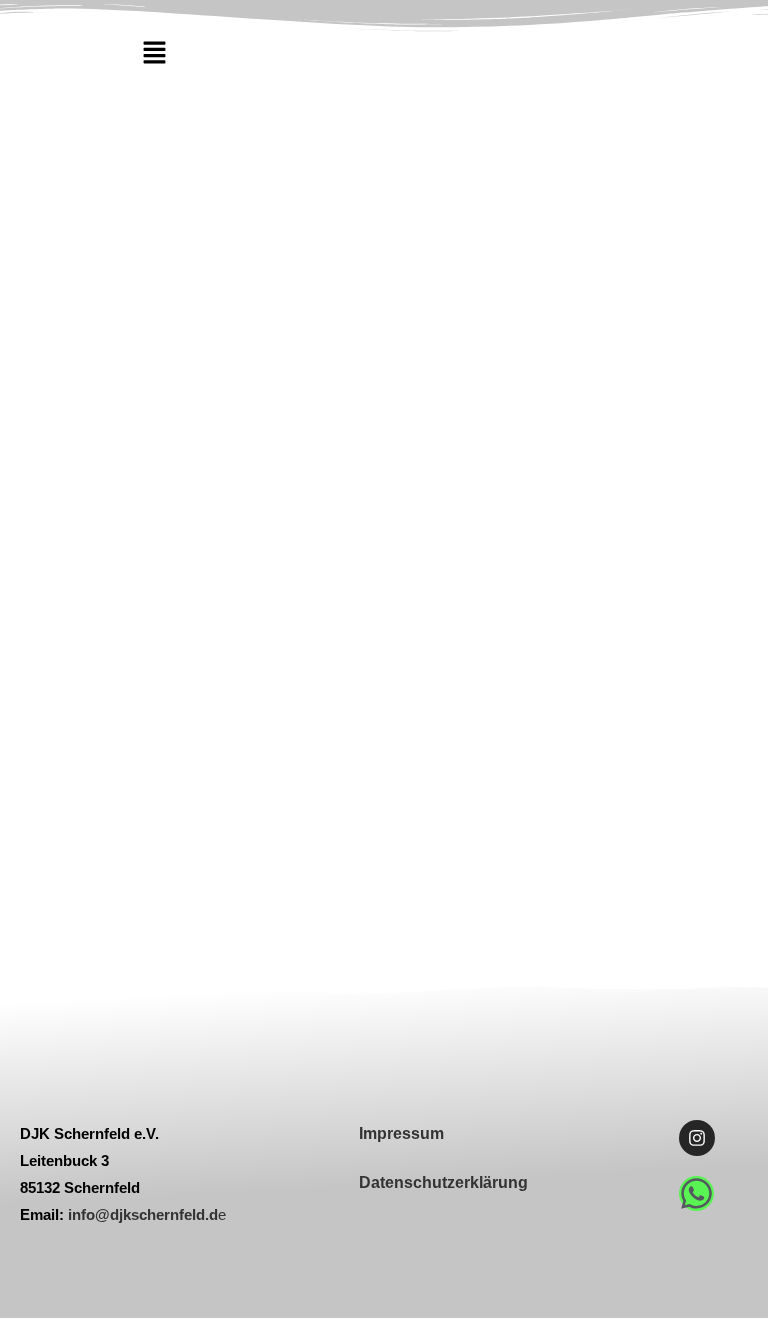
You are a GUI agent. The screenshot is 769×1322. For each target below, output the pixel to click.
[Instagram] (697, 1138)
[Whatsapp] (696, 1193)
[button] (154, 53)
